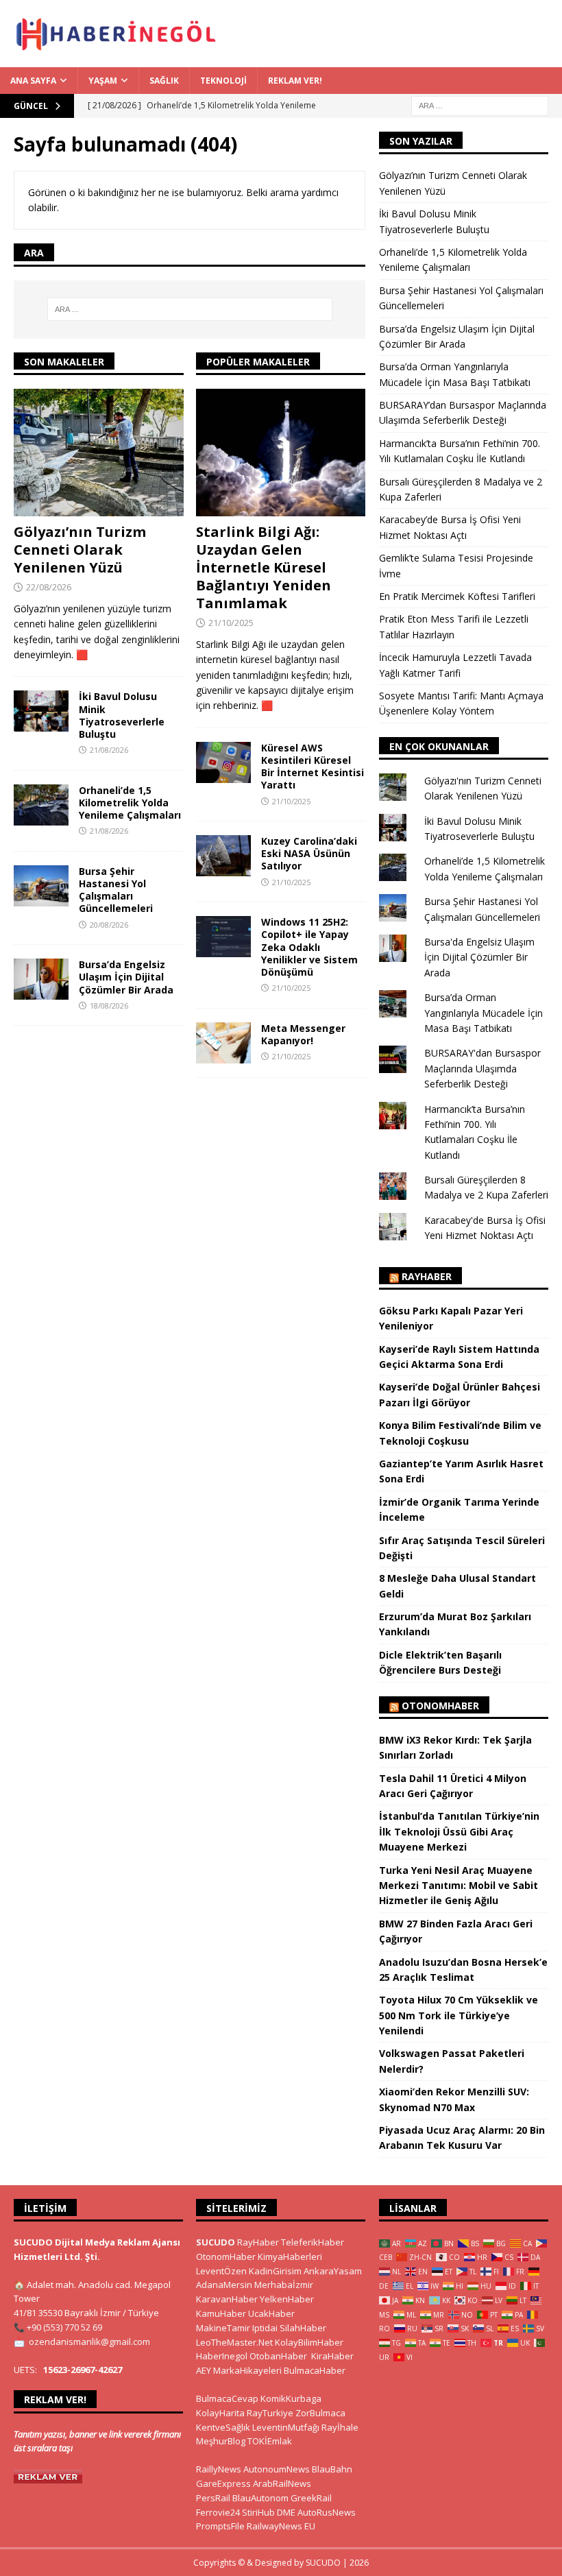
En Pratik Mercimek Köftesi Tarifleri (457, 596)
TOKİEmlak (270, 2441)
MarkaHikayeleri (247, 2370)
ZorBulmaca (320, 2413)
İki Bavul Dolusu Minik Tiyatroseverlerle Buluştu (122, 715)
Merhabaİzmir (284, 2285)
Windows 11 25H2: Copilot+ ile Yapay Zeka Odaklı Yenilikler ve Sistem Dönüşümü (309, 947)
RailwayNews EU (281, 2526)
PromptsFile (220, 2526)
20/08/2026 (109, 925)
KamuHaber (221, 2313)
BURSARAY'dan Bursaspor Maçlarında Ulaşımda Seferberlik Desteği (482, 1068)
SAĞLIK (164, 81)
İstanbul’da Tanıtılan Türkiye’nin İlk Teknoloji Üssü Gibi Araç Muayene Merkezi (459, 1831)
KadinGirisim (275, 2271)
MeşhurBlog (221, 2441)
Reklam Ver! (295, 81)
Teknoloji (223, 81)
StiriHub (258, 2512)
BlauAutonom (260, 2498)
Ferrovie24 (218, 2512)
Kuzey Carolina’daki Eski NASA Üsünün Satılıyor (309, 853)
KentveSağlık (223, 2427)
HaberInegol (222, 2356)
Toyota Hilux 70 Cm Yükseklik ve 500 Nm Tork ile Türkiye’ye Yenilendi (459, 2015)
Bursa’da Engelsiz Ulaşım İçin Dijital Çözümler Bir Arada (126, 977)
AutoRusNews (327, 2512)
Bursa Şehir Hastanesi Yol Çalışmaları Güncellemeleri (116, 890)
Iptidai (265, 2328)
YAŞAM (103, 81)
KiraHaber (332, 2356)
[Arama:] (480, 105)
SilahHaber (303, 2328)
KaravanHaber (227, 2299)
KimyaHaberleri (290, 2256)
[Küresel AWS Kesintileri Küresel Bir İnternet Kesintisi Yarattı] (223, 762)
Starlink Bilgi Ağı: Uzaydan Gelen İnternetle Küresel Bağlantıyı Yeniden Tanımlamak (264, 567)
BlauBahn (332, 2469)
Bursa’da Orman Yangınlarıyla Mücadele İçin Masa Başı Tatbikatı (484, 1013)
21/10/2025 (231, 623)
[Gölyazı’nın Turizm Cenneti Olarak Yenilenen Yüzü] (99, 453)
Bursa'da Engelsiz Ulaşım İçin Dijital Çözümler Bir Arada (479, 957)
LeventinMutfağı (286, 2427)
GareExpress (223, 2483)
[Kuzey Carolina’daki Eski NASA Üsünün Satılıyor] (223, 856)
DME (286, 2512)
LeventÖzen (221, 2271)
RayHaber (427, 1276)
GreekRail (311, 2498)
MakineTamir (223, 2328)
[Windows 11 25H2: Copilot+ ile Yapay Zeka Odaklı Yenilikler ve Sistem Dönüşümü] (223, 937)
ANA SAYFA (33, 81)
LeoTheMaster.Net (234, 2342)
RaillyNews (219, 2469)
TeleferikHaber (313, 2242)
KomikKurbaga (291, 2398)
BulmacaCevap (227, 2398)
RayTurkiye (270, 2413)
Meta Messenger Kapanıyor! (303, 1034)
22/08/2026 (49, 587)
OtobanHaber (278, 2356)
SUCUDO (216, 2242)
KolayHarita (220, 2413)
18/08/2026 (109, 1006)
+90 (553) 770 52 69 (64, 2327)
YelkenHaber (287, 2299)
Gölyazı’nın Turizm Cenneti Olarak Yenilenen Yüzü (80, 550)
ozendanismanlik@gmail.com (89, 2342)
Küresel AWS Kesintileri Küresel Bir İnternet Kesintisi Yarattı (313, 767)
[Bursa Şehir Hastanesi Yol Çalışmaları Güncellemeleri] (41, 886)
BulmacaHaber (315, 2370)
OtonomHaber (440, 1706)
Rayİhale (340, 2427)
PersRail (213, 2498)
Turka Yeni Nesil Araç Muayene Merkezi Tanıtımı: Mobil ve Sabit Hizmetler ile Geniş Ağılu (459, 1886)
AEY (204, 2370)
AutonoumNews (277, 2469)
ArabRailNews (282, 2483)
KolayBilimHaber (309, 2342)
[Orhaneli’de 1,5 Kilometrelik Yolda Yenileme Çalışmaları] (41, 805)
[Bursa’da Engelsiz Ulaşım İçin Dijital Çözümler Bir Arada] (41, 979)
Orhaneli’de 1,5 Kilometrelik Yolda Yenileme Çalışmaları (130, 803)
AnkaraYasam (333, 2271)
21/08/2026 (109, 750)
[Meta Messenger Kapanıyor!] (223, 1043)
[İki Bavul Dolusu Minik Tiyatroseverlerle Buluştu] (41, 711)
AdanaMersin (224, 2285)
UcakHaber (271, 2313)
